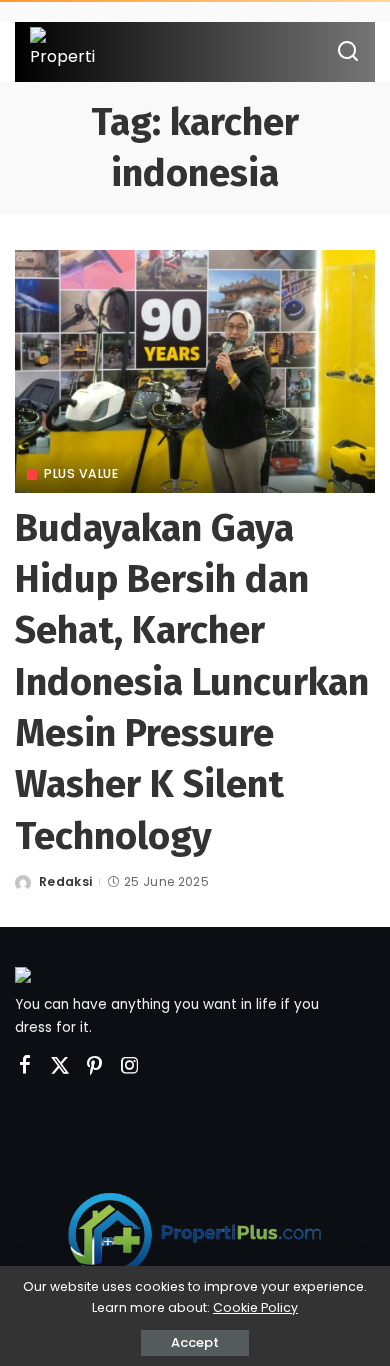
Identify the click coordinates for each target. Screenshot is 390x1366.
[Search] (348, 52)
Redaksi (65, 881)
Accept (195, 1342)
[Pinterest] (95, 1066)
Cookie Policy (255, 1307)
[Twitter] (60, 1066)
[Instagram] (130, 1066)
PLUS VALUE (81, 474)
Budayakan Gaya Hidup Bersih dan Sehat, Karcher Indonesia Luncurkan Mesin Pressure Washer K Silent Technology (192, 682)
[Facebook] (25, 1066)
